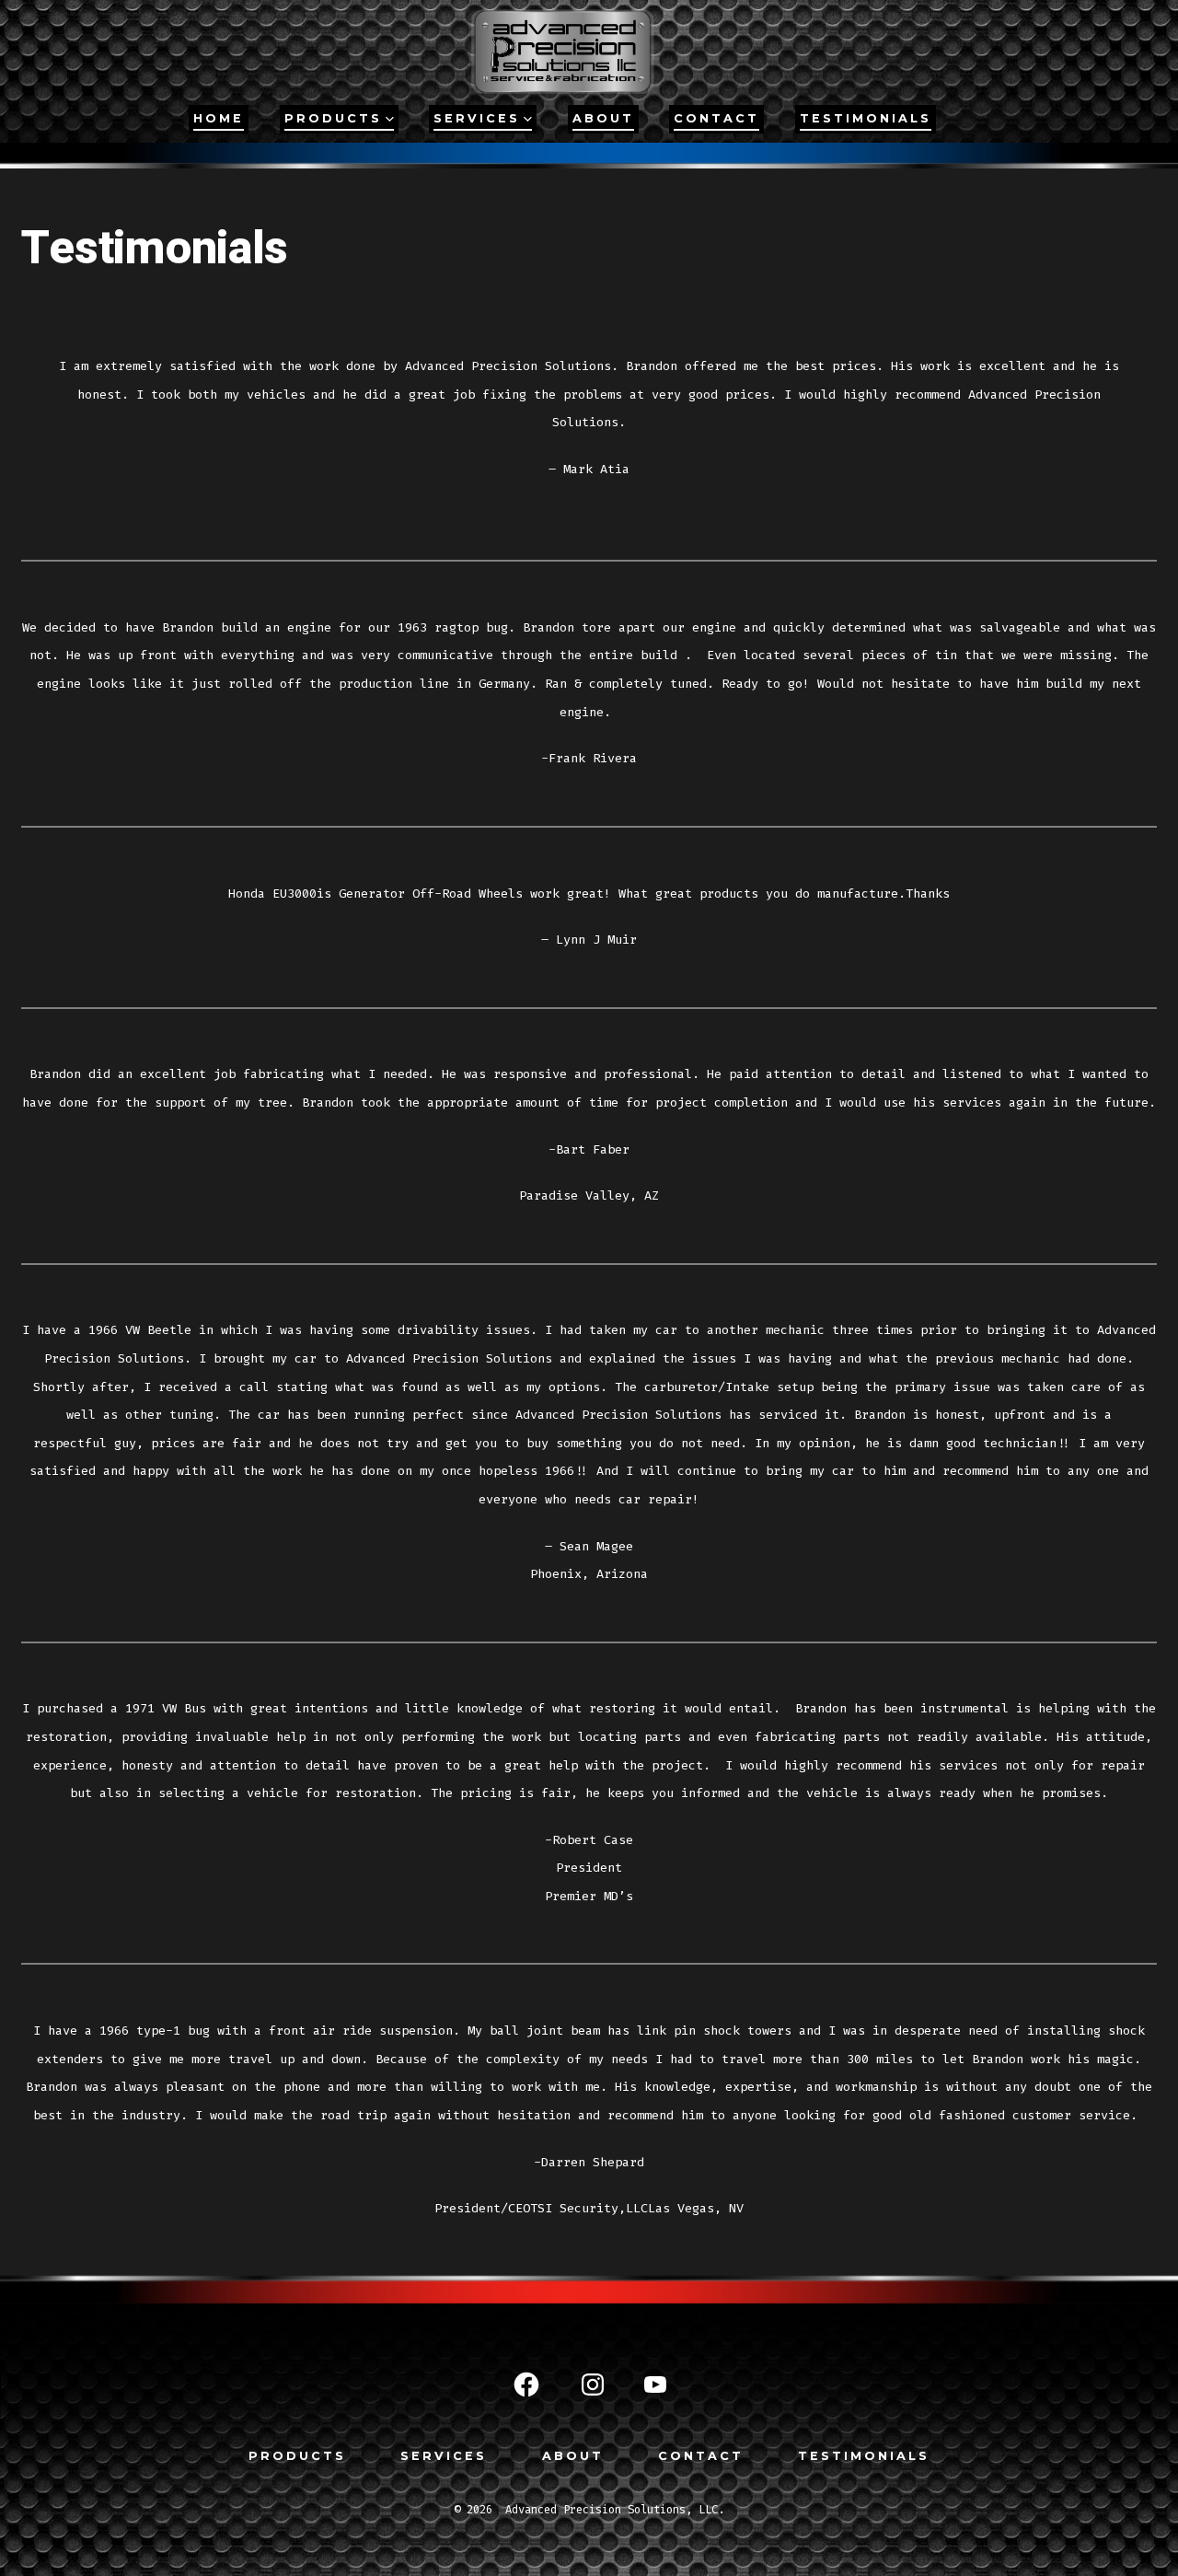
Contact (716, 118)
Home (219, 118)
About (603, 118)
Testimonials (866, 118)
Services (477, 118)
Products (297, 2456)
